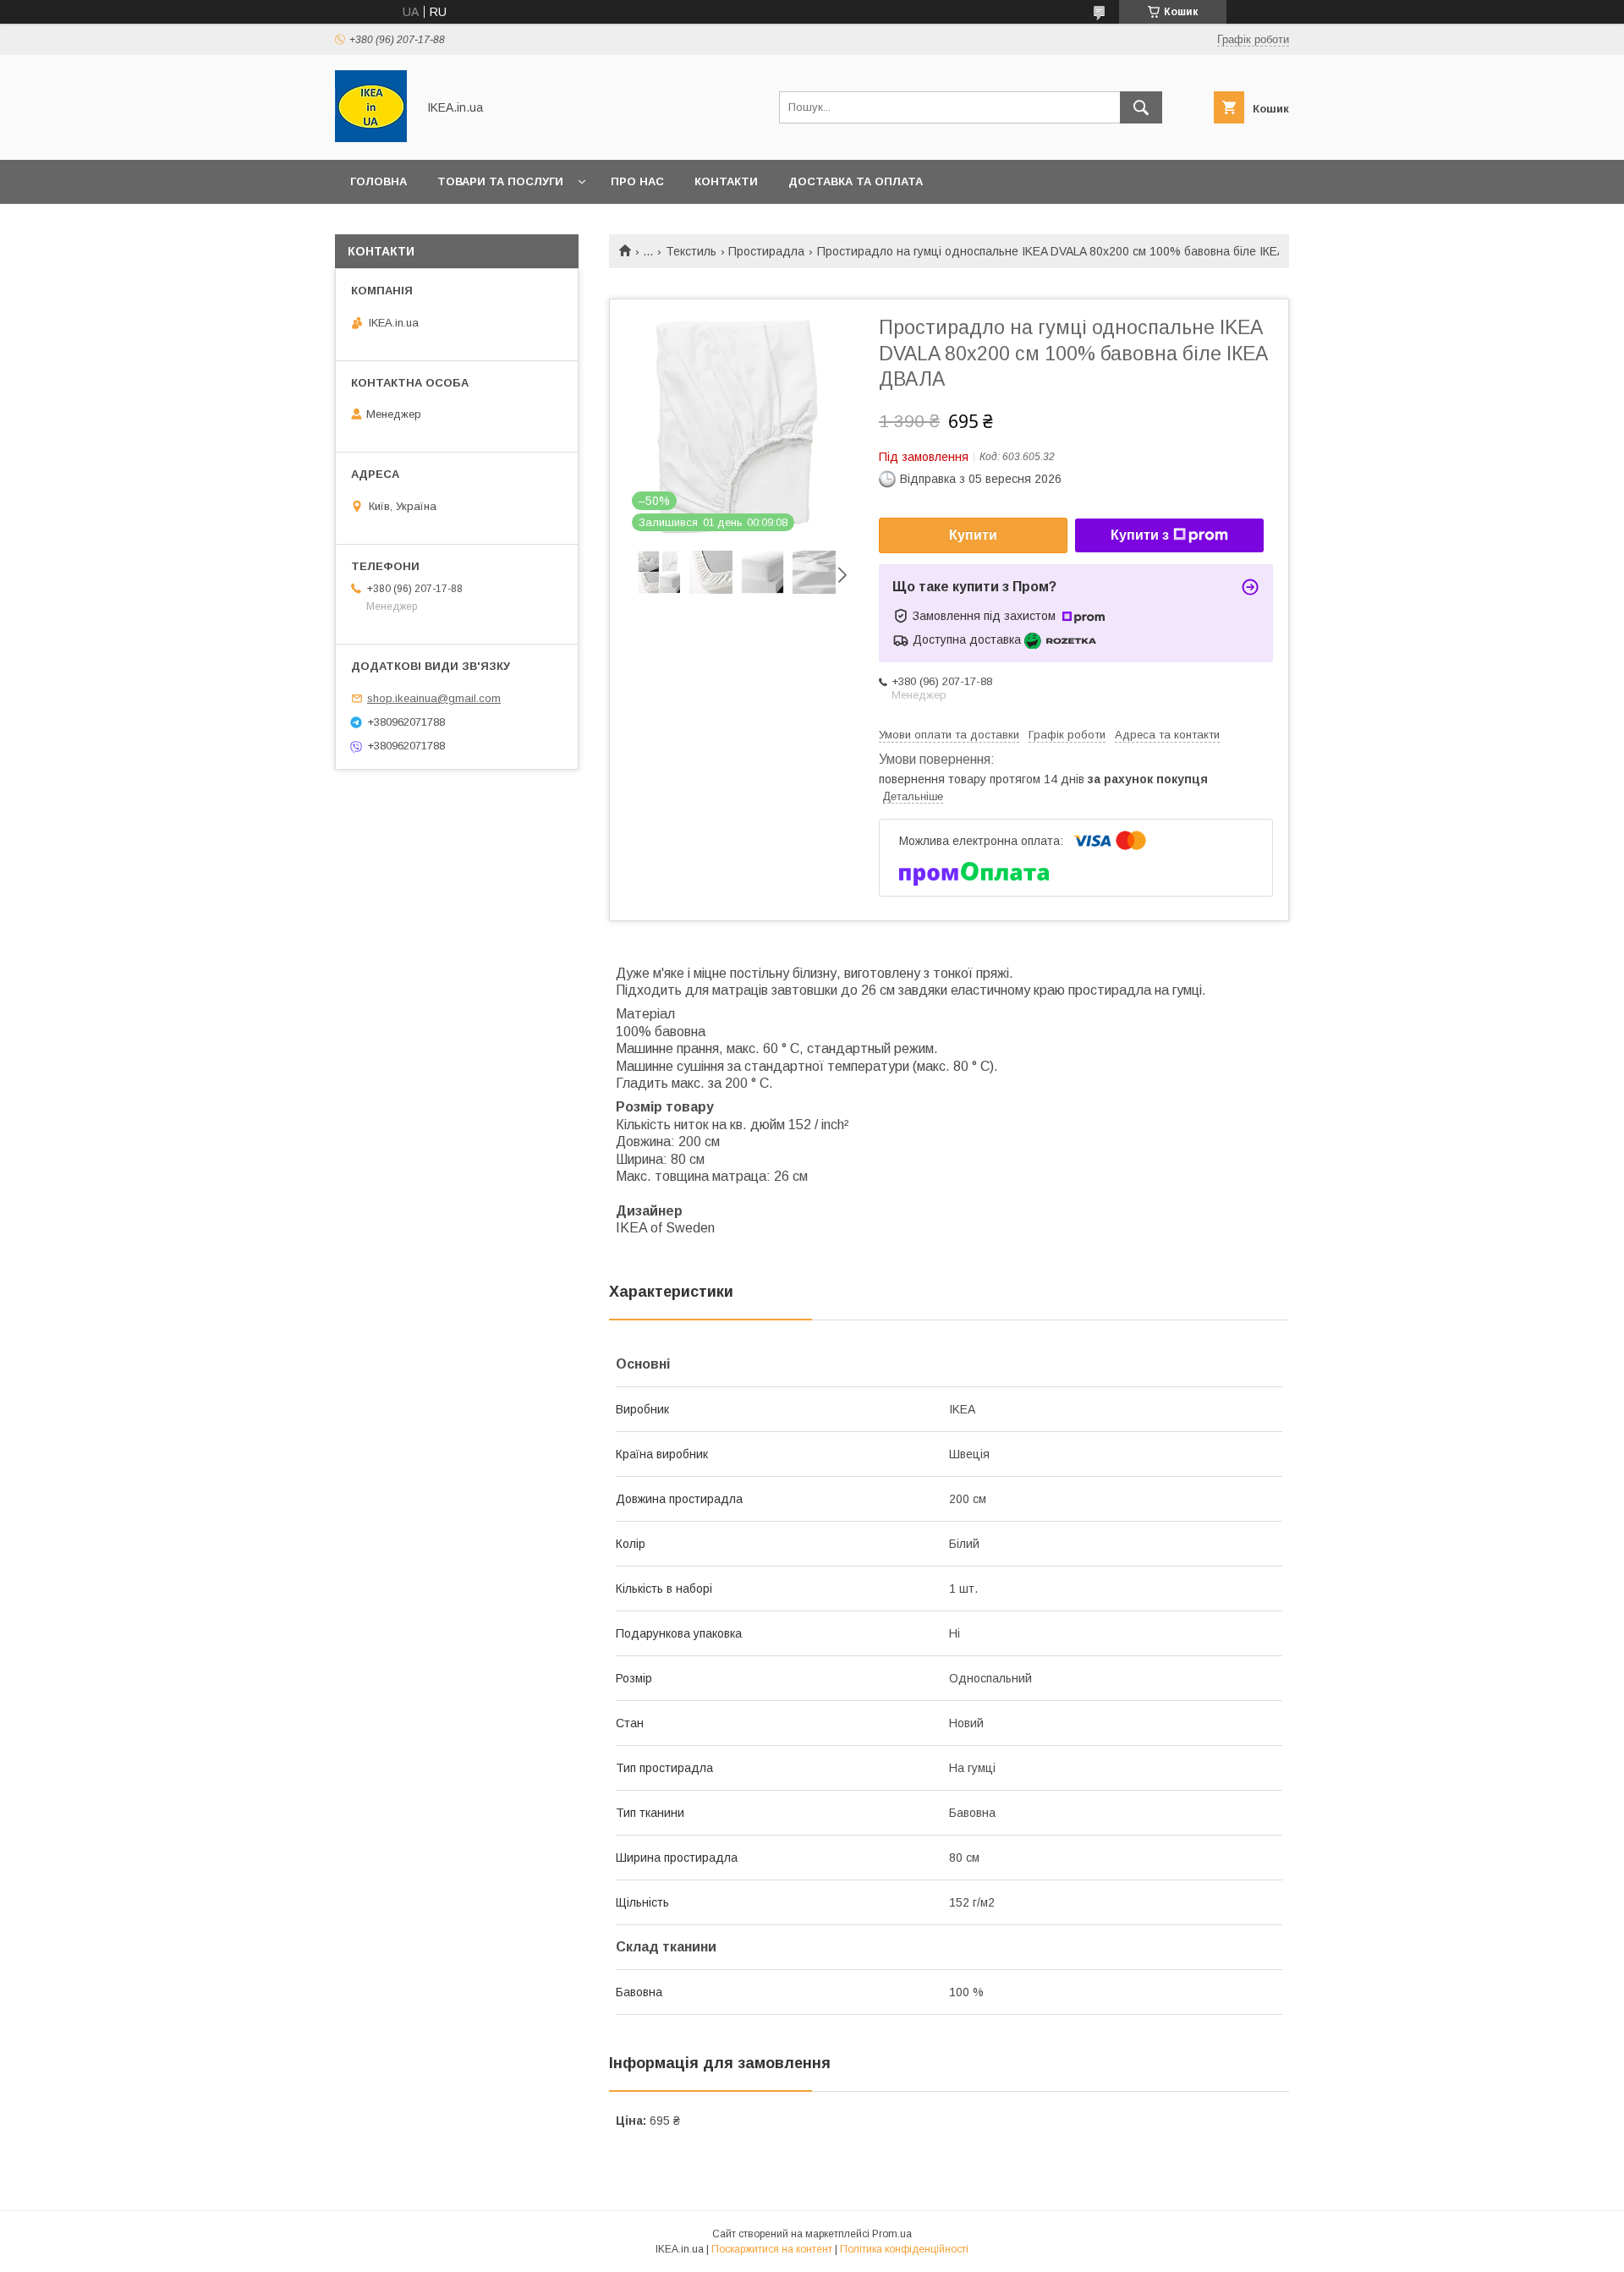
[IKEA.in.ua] (371, 138)
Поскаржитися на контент (772, 2249)
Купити (973, 535)
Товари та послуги (500, 181)
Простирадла (766, 251)
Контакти (726, 181)
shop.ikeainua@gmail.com (434, 698)
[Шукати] (1141, 107)
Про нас (637, 181)
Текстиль (691, 251)
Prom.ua (892, 2234)
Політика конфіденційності (904, 2249)
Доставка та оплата (856, 181)
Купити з (1140, 535)
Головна (379, 181)
